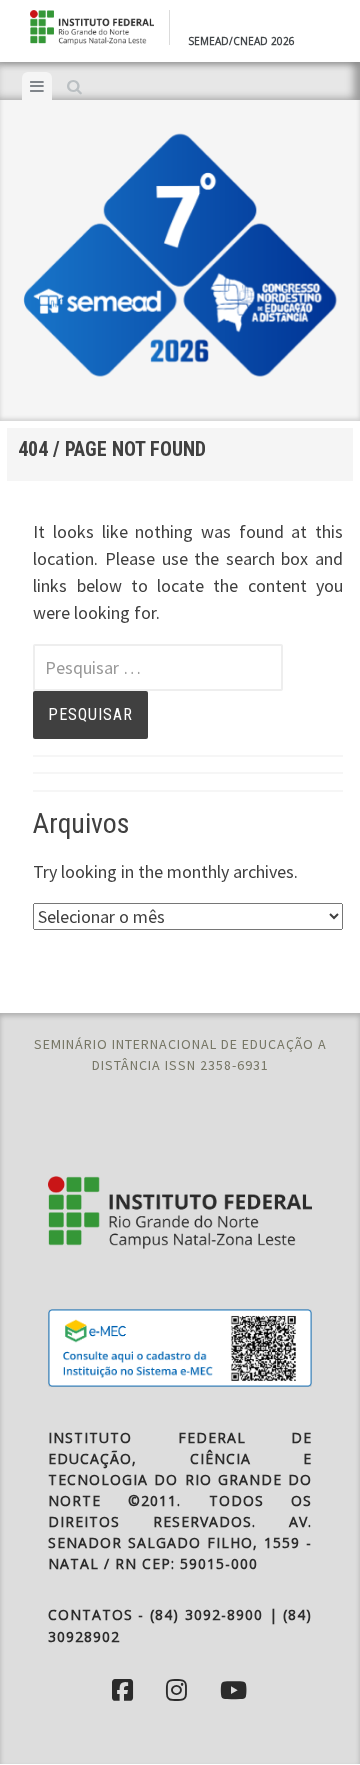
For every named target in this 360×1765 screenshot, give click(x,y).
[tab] (37, 86)
